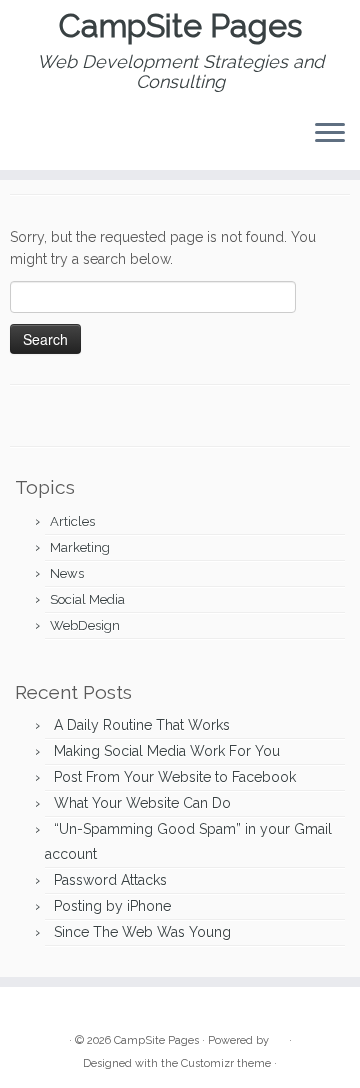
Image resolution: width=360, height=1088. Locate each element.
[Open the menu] (330, 134)
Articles (72, 521)
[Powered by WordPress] (279, 1037)
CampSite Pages (180, 26)
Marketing (80, 547)
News (67, 573)
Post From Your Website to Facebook (175, 777)
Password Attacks (110, 880)
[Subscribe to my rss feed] (31, 1009)
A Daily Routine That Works (142, 725)
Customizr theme (226, 1063)
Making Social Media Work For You (167, 751)
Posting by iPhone (112, 906)
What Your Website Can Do (142, 803)
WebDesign (85, 625)
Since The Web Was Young (142, 932)
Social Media (87, 599)
